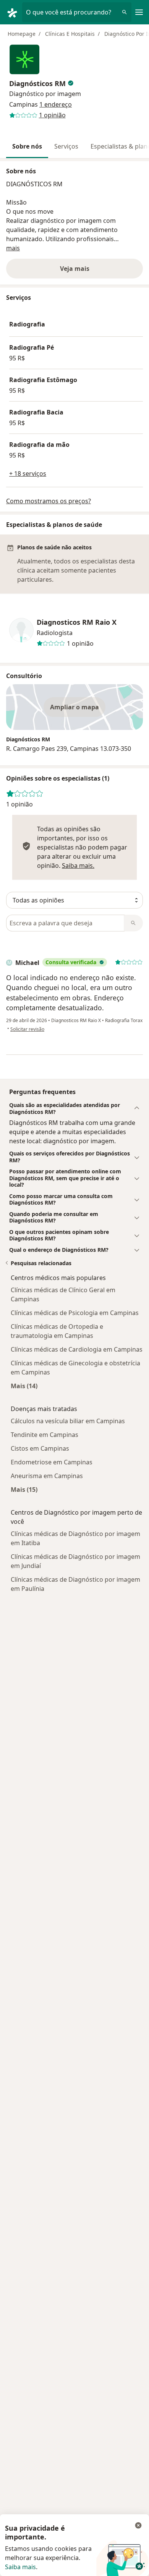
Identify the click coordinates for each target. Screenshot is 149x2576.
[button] (74, 1108)
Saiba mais (20, 2567)
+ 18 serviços (28, 474)
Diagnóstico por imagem (45, 94)
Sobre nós (27, 146)
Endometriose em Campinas (52, 1462)
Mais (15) (24, 1489)
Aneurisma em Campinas (47, 1476)
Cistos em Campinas (40, 1448)
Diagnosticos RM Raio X (77, 622)
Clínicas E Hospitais (70, 34)
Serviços (66, 146)
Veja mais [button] (75, 269)
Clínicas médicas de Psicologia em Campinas (75, 1313)
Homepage (22, 34)
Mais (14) (24, 1386)
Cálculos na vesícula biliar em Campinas (68, 1421)
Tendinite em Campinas (45, 1435)
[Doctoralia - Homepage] (14, 12)
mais (13, 248)
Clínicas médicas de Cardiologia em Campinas (77, 1349)
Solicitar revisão (27, 1029)
